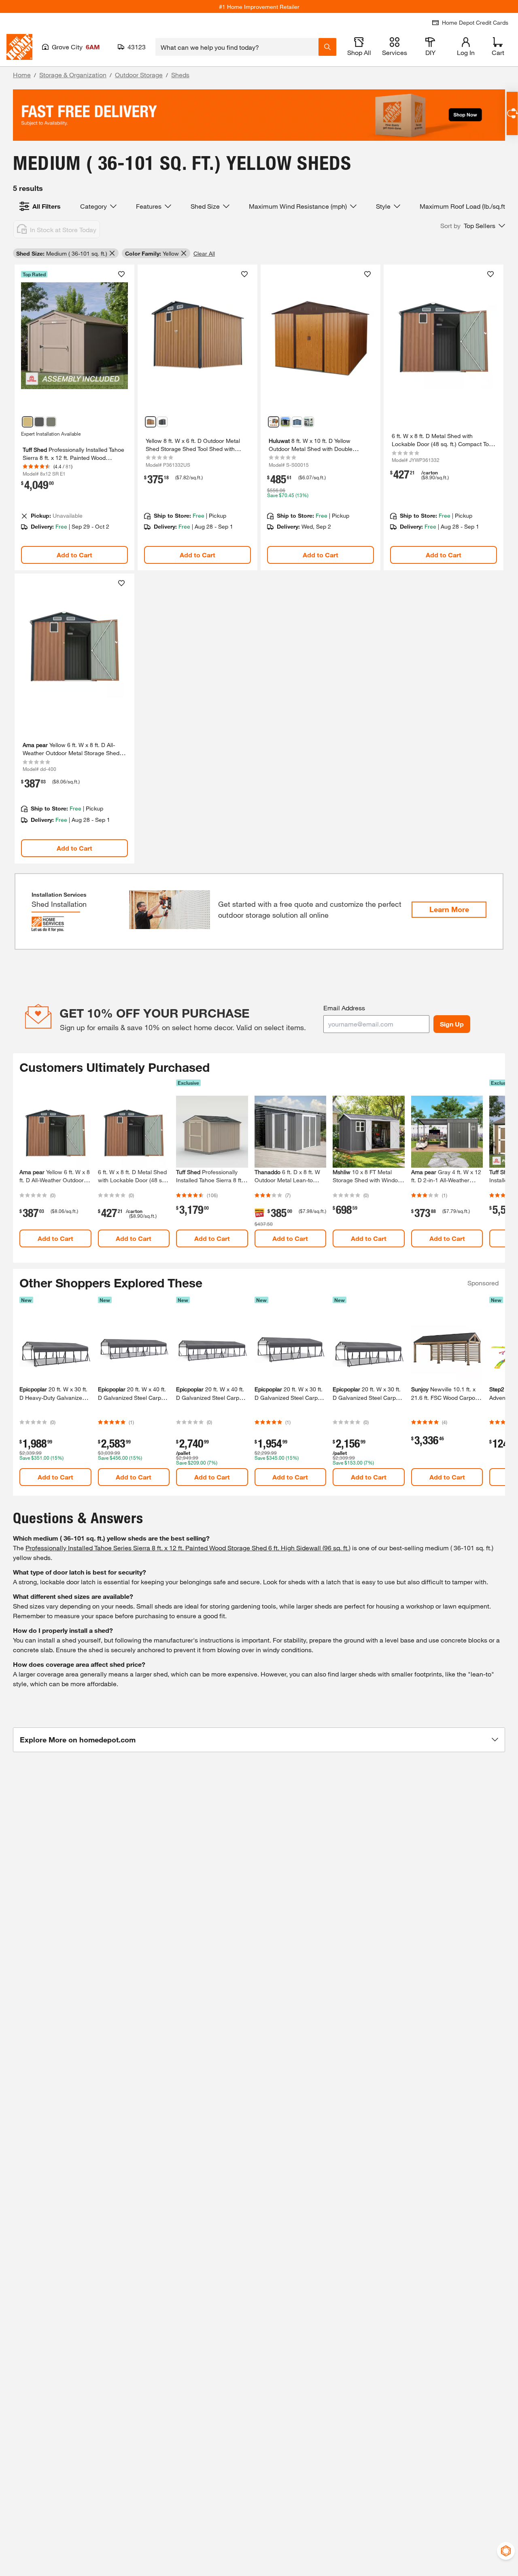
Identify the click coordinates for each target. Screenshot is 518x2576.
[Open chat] (512, 113)
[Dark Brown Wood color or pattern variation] (39, 422)
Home (22, 75)
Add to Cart (74, 555)
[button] (473, 226)
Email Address (344, 1008)
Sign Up (452, 1024)
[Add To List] (121, 274)
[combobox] (237, 47)
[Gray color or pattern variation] (51, 422)
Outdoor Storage (139, 75)
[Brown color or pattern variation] (28, 422)
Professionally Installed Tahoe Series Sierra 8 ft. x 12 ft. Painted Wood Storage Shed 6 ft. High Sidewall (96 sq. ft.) (188, 1548)
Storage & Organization (73, 75)
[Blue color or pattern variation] (297, 422)
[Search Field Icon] (327, 47)
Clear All (204, 253)
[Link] (74, 417)
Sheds (180, 75)
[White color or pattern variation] (309, 422)
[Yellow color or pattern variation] (151, 422)
